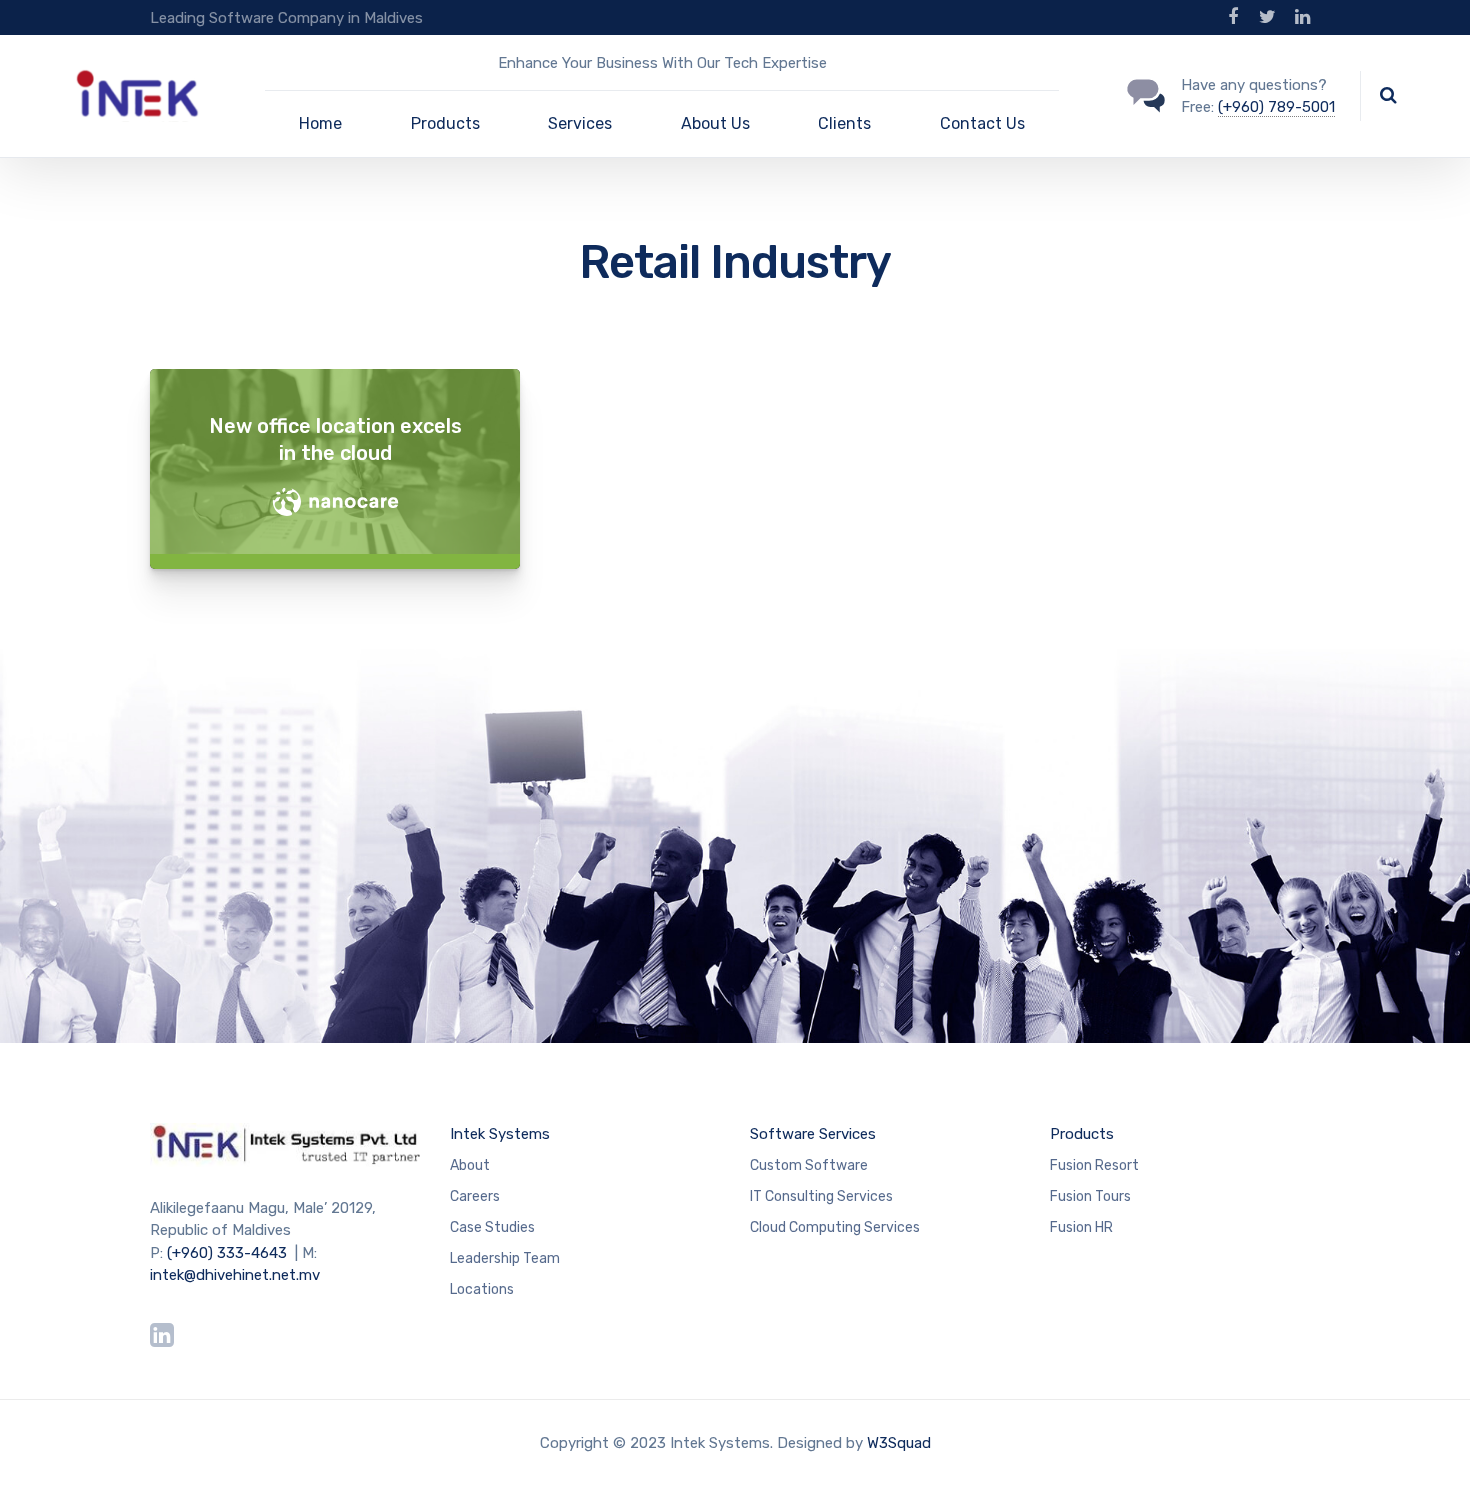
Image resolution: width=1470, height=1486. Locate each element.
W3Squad (899, 1443)
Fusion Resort (1094, 1165)
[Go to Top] (1430, 1441)
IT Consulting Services (821, 1196)
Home (320, 123)
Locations (482, 1289)
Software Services (813, 1134)
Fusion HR (1081, 1227)
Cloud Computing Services (835, 1227)
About (470, 1165)
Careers (475, 1196)
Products (445, 123)
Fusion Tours (1090, 1196)
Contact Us (982, 123)
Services (580, 123)
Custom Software (809, 1165)
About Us (715, 123)
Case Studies (492, 1227)
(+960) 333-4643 (227, 1253)
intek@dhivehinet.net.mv (235, 1275)
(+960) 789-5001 (1276, 107)
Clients (844, 123)
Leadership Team (505, 1258)
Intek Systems (500, 1134)
